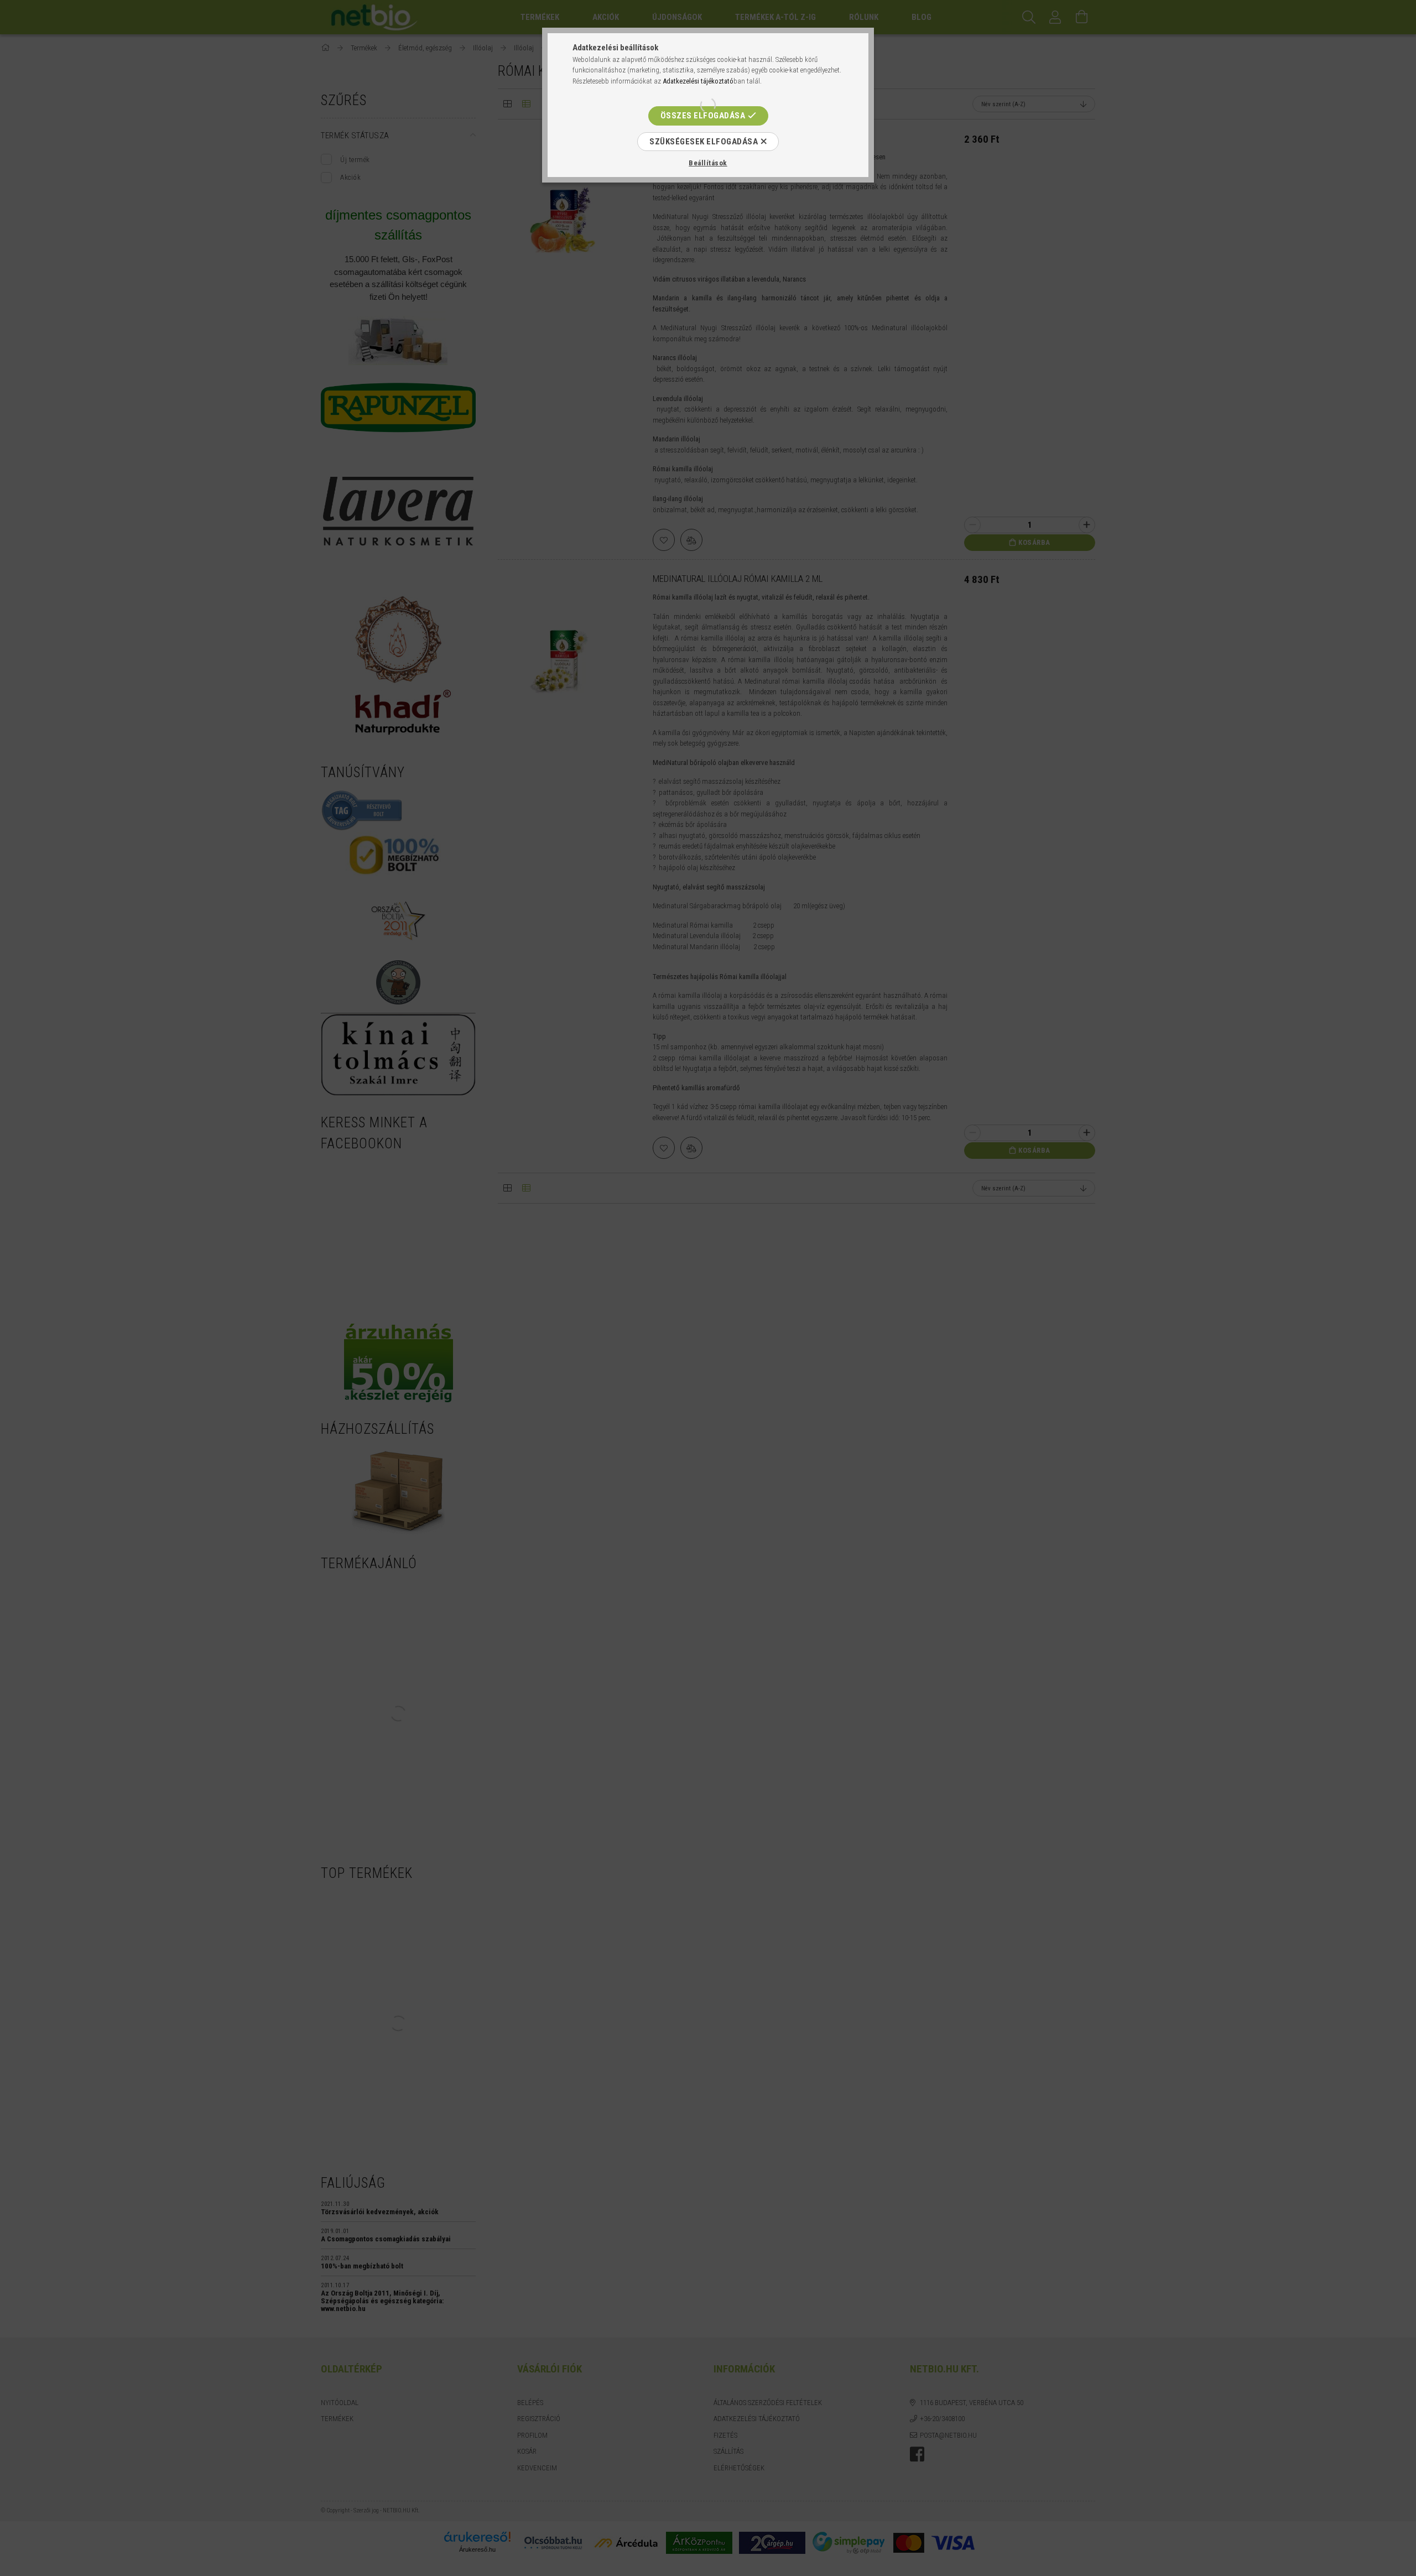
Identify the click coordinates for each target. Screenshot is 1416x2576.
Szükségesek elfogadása (704, 142)
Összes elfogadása (703, 116)
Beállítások (708, 163)
